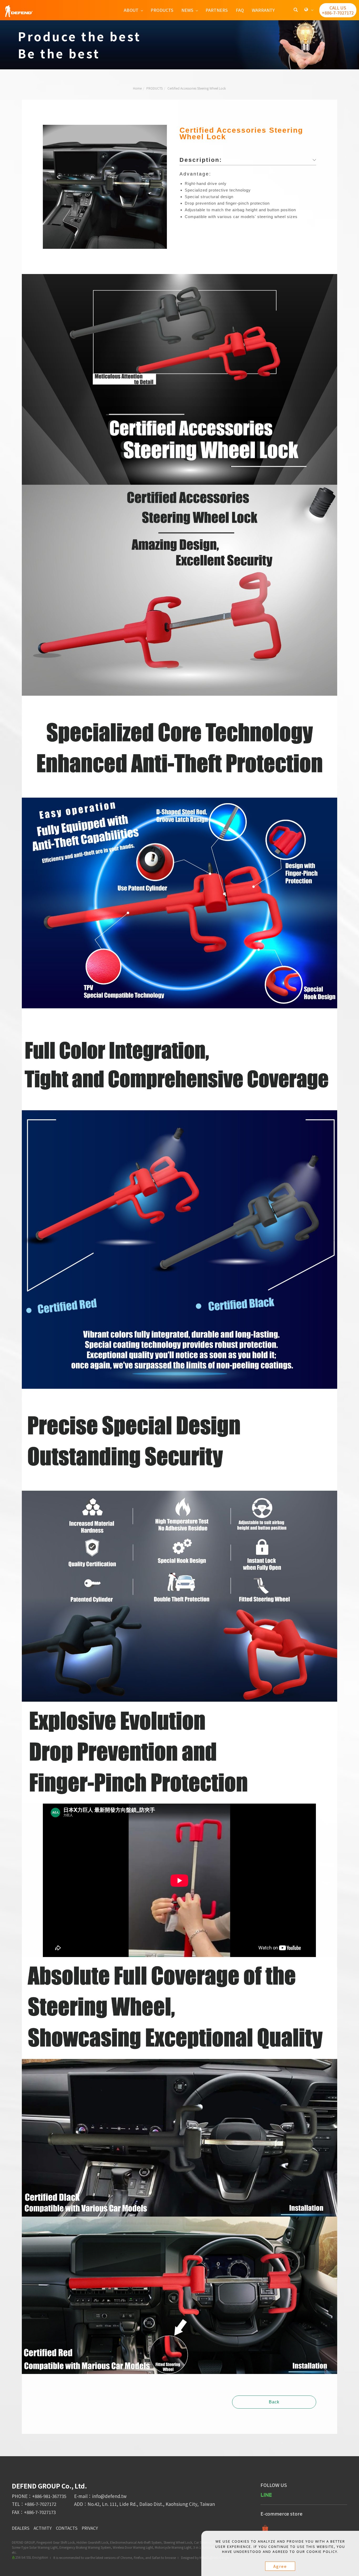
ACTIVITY (43, 2528)
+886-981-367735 (49, 2496)
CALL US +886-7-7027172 (338, 10)
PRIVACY (90, 2528)
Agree (280, 2566)
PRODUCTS (162, 10)
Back (274, 2402)
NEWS (187, 10)
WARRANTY (263, 10)
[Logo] (19, 11)
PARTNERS (217, 10)
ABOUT (131, 10)
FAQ (240, 10)
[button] (296, 10)
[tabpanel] (179, 45)
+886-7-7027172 (40, 2504)
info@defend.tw (109, 2496)
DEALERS (21, 2528)
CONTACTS (67, 2528)
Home (137, 88)
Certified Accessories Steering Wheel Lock (197, 88)
